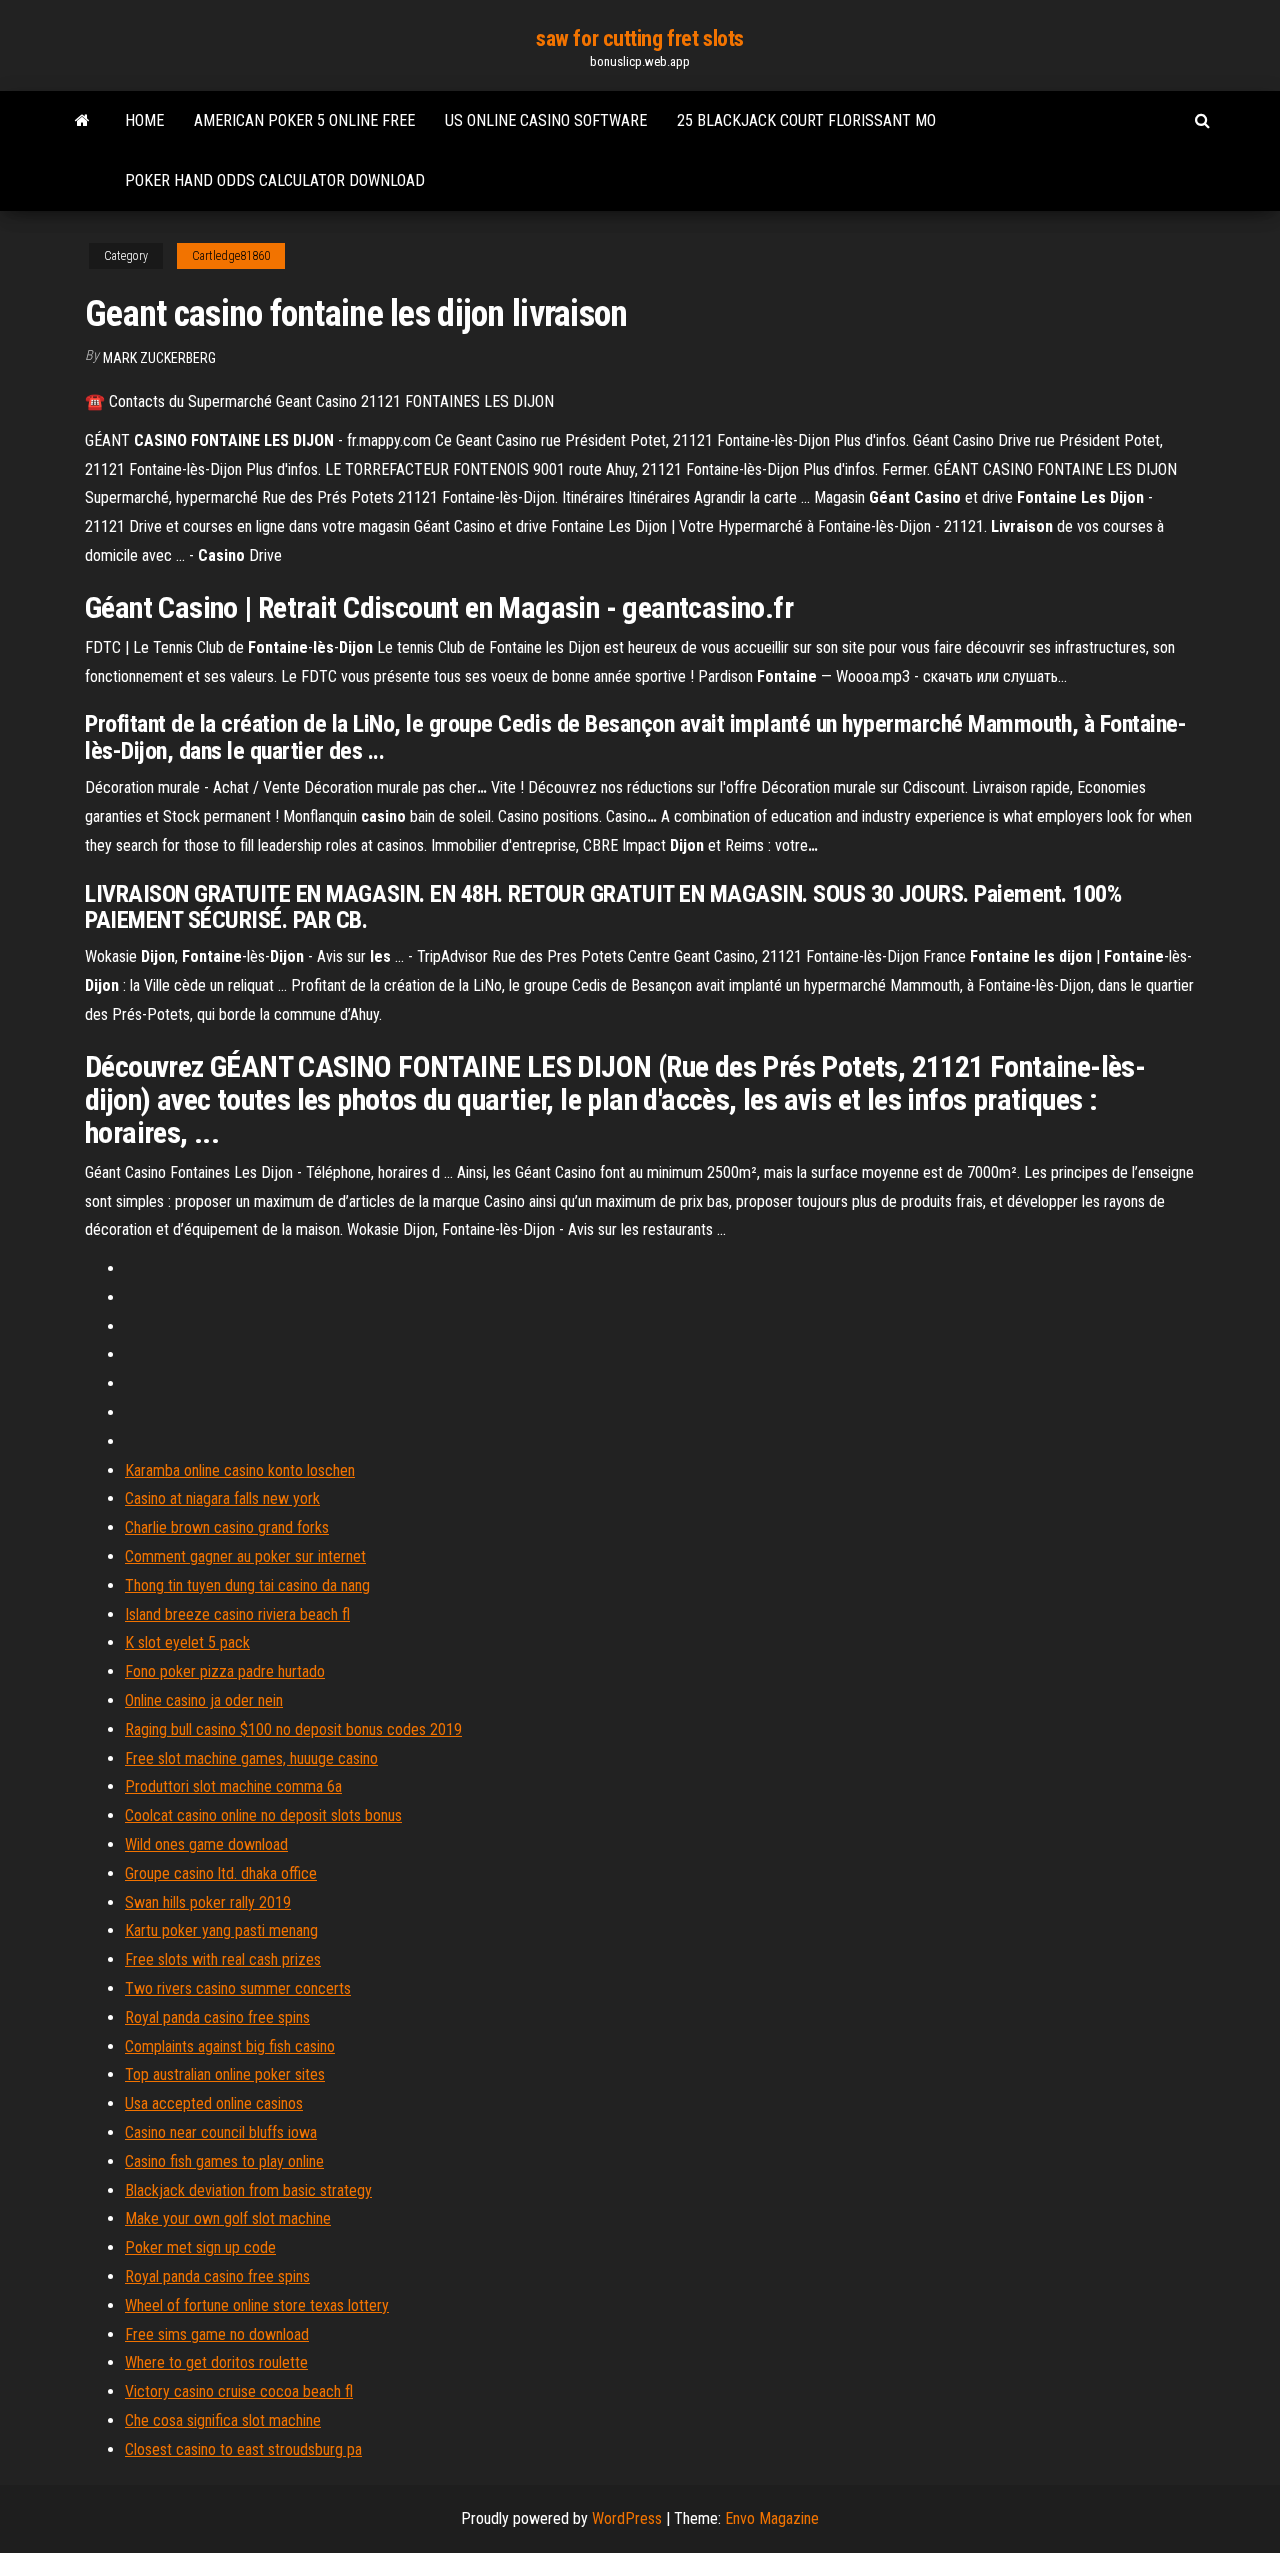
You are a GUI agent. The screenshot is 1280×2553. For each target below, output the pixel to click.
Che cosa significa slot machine (223, 2420)
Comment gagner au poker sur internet (245, 1556)
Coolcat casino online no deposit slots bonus (263, 1815)
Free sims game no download (217, 2334)
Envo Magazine (772, 2518)
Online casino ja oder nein (204, 1700)
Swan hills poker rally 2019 (208, 1902)
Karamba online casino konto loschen (240, 1470)
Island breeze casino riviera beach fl (237, 1614)
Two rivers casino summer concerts (238, 1988)
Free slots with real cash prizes (223, 1959)
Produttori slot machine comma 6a (233, 1786)
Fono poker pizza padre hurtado (225, 1671)
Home (144, 120)
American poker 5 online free (304, 120)
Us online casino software (546, 120)
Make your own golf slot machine (228, 2218)
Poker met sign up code (200, 2247)
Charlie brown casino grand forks (227, 1527)
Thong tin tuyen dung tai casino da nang (247, 1585)
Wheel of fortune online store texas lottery (257, 2305)
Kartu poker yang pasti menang (221, 1930)
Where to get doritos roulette (216, 2362)
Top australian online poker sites (225, 2074)
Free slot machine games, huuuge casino (251, 1758)
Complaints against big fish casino (230, 2046)
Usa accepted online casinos (214, 2103)
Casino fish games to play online (224, 2161)
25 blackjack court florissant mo (806, 120)
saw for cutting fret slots (640, 38)
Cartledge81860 (231, 256)
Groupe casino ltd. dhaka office (221, 1873)
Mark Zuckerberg (159, 358)
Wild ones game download (206, 1844)
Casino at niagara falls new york (222, 1498)
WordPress (627, 2518)
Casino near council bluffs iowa (221, 2132)
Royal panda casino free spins (217, 2017)
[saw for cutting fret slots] (82, 121)
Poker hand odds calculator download (275, 180)
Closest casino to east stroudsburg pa (243, 2449)
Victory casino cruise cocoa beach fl (239, 2391)
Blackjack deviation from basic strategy (248, 2190)
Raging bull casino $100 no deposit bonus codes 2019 (293, 1729)
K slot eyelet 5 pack (187, 1642)
